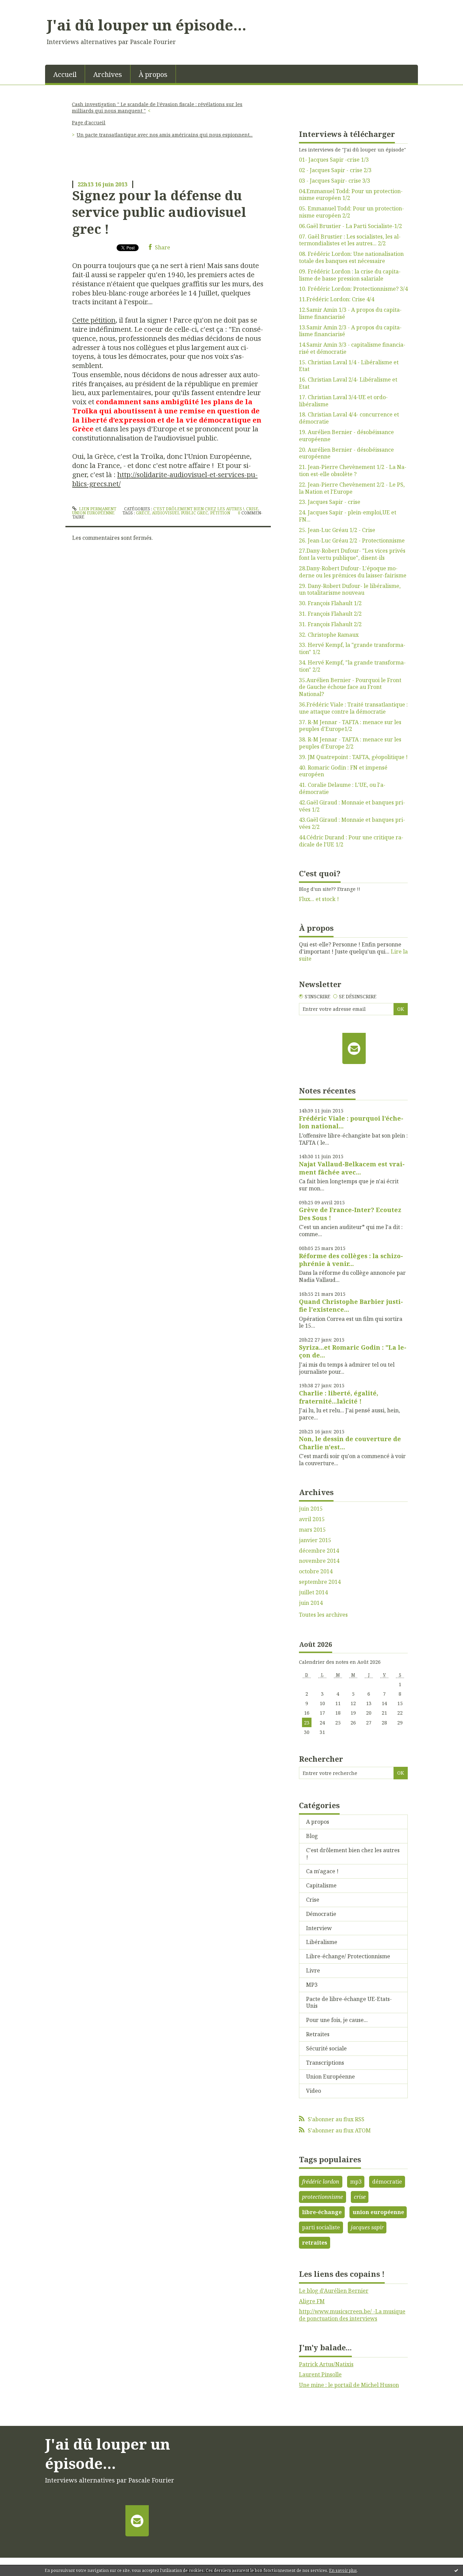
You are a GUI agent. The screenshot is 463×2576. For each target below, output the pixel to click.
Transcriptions (325, 2063)
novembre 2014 (319, 1561)
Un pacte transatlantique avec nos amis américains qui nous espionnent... (165, 135)
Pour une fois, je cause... (337, 2020)
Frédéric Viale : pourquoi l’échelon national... (351, 1122)
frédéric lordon (321, 2182)
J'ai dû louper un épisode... (147, 25)
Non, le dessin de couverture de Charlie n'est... (350, 1443)
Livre (313, 1970)
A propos (318, 1822)
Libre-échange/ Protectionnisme (348, 1956)
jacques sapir (367, 2227)
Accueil (65, 74)
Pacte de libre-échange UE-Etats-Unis (349, 2002)
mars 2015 (312, 1530)
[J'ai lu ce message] (456, 2570)
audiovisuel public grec (180, 513)
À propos (153, 74)
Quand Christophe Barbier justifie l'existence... (351, 1305)
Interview (319, 1928)
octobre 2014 (316, 1571)
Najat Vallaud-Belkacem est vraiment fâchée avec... (352, 1168)
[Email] (354, 1048)
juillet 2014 (313, 1592)
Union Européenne (93, 513)
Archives (108, 74)
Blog (312, 1836)
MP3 (312, 1985)
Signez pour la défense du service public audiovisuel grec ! (159, 212)
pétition (220, 513)
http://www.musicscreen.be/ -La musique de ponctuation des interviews (352, 2315)
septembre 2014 (320, 1582)
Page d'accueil (89, 122)
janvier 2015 (315, 1540)
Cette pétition (94, 320)
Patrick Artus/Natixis (326, 2364)
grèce (143, 513)
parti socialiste (321, 2227)
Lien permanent (97, 509)
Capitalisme (321, 1885)
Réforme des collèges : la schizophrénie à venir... (351, 1260)
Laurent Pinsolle (320, 2374)
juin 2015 (311, 1509)
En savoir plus (343, 2570)
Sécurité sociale (326, 2048)
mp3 (356, 2182)
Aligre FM (312, 2301)
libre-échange (322, 2212)
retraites (315, 2243)
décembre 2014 (319, 1551)
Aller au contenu (25, 6)
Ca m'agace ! (322, 1871)
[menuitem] (65, 74)
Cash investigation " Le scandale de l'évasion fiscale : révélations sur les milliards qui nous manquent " (157, 107)
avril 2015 (312, 1519)
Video (314, 2091)
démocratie (387, 2182)
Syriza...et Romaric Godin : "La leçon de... (353, 1351)
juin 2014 (311, 1603)
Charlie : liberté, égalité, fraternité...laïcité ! (339, 1397)
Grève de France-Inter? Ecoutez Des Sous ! (350, 1214)
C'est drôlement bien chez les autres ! (199, 509)
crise (360, 2197)
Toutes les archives (323, 1615)
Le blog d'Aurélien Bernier (334, 2291)
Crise (252, 509)
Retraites (318, 2034)
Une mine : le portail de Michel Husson (349, 2385)
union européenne (378, 2212)
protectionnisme (323, 2197)
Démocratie (321, 1914)
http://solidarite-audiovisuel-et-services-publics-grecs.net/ (165, 479)
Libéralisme (322, 1942)
